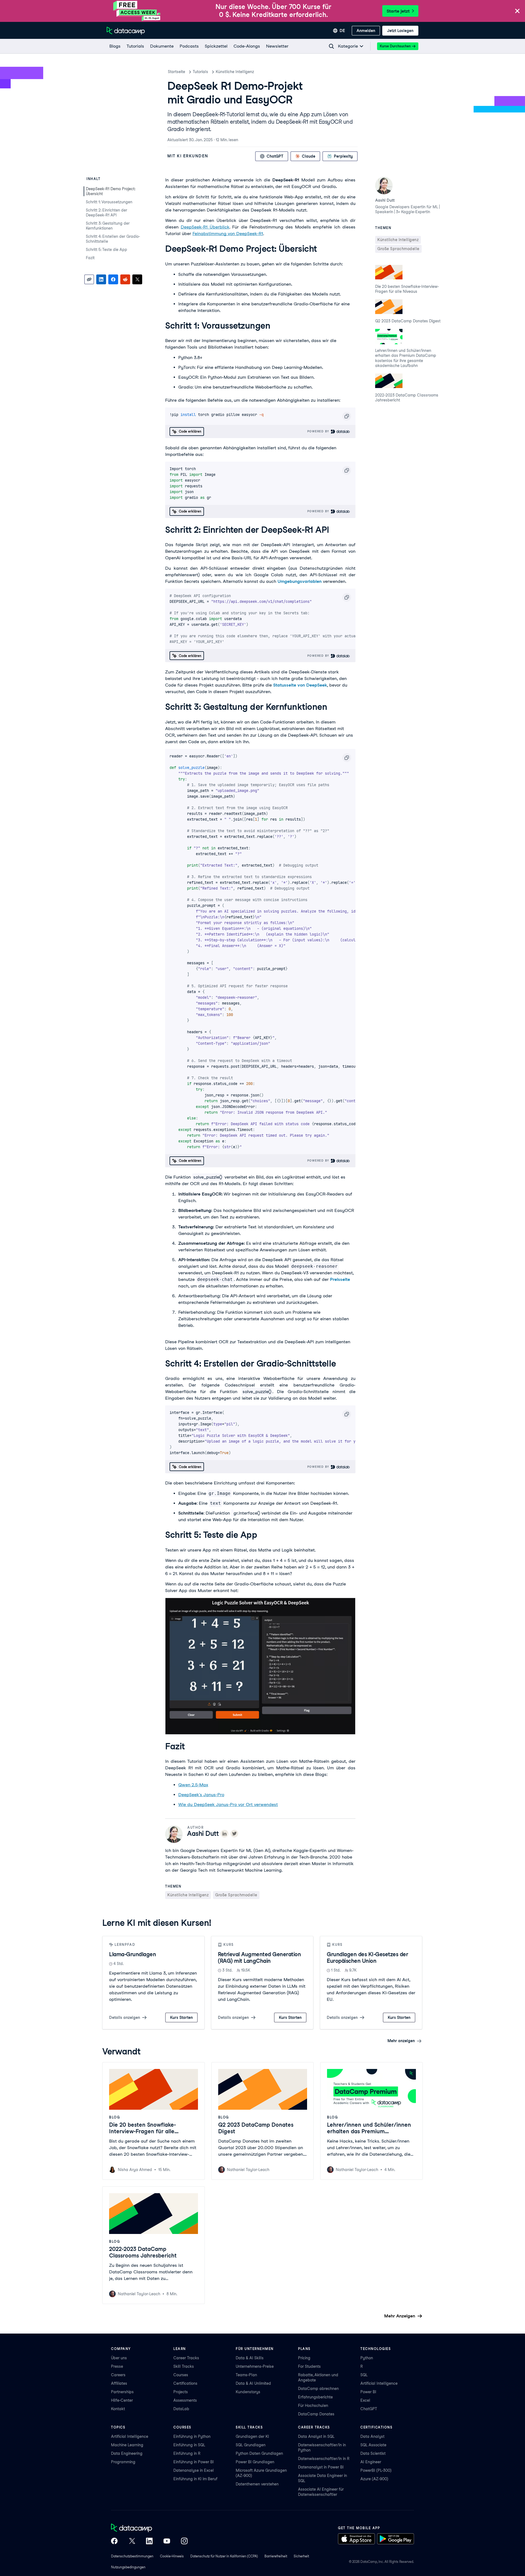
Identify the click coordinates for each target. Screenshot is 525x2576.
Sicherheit (301, 2556)
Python (367, 2358)
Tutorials (200, 72)
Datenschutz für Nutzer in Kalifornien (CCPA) (224, 2556)
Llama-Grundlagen (132, 1954)
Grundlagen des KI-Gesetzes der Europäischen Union (367, 1958)
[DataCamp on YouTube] (167, 2542)
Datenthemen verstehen (257, 2484)
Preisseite (340, 1279)
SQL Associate (373, 2445)
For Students (309, 2366)
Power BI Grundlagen (255, 2462)
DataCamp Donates (316, 2414)
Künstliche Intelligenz (235, 72)
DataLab (181, 2409)
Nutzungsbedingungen (128, 2567)
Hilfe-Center (122, 2400)
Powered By (319, 431)
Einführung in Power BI (194, 2462)
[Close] (517, 11)
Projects (181, 2392)
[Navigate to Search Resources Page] (331, 46)
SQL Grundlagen (251, 2445)
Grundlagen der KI (252, 2436)
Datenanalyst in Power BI (321, 2467)
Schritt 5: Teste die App (107, 250)
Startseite (177, 72)
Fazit (90, 258)
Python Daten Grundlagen (259, 2453)
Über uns (119, 2358)
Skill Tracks (184, 2366)
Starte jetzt (398, 11)
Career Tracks (186, 2358)
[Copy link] (89, 279)
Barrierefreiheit (276, 2556)
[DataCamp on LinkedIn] (149, 2542)
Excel (365, 2400)
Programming (123, 2462)
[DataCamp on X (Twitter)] (132, 2542)
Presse (117, 2366)
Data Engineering (127, 2453)
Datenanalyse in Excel (194, 2470)
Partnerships (122, 2392)
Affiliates (119, 2383)
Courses (181, 2375)
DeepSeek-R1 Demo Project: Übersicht (110, 191)
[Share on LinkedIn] (101, 279)
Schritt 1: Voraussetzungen (109, 202)
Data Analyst (372, 2436)
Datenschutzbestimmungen (132, 2556)
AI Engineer (371, 2462)
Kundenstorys (248, 2392)
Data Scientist (373, 2453)
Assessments (185, 2400)
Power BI (368, 2392)
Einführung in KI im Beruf (195, 2479)
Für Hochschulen (313, 2406)
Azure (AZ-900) (374, 2479)
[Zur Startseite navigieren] (126, 31)
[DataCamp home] (149, 2528)
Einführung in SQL (189, 2445)
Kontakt (118, 2409)
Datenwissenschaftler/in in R (324, 2459)
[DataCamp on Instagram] (184, 2542)
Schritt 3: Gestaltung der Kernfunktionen (108, 226)
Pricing (304, 2358)
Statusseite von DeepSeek (300, 685)
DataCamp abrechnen (318, 2389)
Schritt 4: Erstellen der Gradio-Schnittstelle (113, 239)
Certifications (185, 2383)
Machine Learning (127, 2445)
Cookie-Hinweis (172, 2556)
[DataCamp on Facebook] (114, 2542)
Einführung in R (187, 2453)
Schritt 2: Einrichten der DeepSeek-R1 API (107, 213)
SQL (364, 2375)
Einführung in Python (192, 2436)
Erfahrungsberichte (315, 2397)
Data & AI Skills (250, 2358)
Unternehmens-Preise (255, 2366)
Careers (118, 2375)
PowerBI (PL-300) (376, 2470)
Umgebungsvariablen (300, 581)
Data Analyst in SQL (316, 2436)
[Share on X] (137, 279)
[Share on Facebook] (113, 279)
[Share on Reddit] (125, 279)
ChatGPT (369, 2409)
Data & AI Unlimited (253, 2383)
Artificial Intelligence (379, 2383)
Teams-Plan (246, 2375)
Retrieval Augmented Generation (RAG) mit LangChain (259, 1958)
